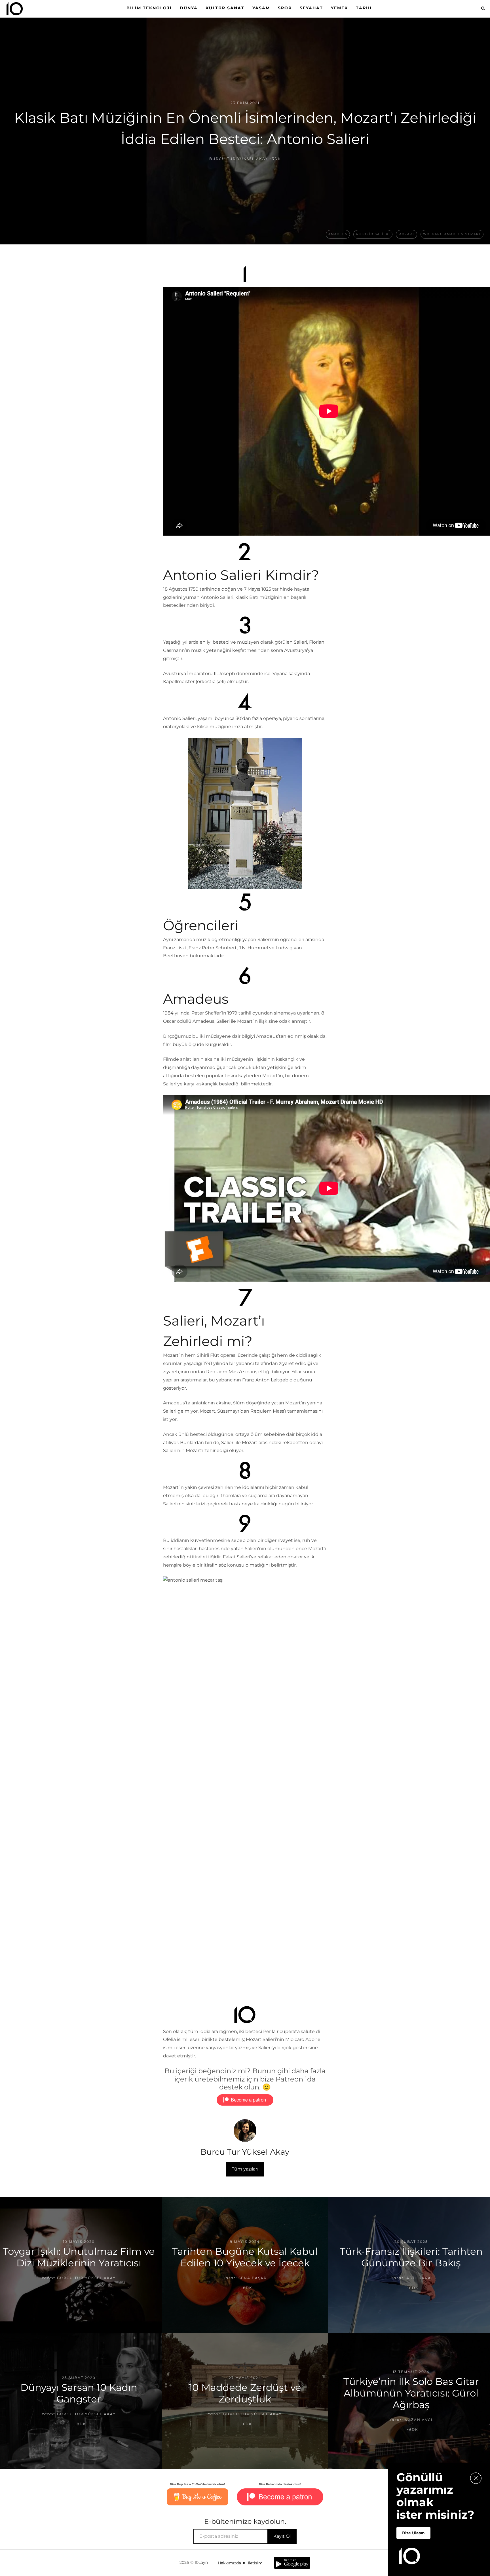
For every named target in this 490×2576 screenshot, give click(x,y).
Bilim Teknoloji (149, 8)
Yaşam (261, 8)
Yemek (339, 8)
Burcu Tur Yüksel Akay (239, 159)
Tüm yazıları (245, 2169)
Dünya (189, 8)
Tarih (364, 8)
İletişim (255, 2563)
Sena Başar (253, 2278)
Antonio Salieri (373, 234)
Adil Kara (419, 2278)
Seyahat (311, 8)
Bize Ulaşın (413, 2533)
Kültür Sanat (225, 8)
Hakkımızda (229, 2563)
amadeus (338, 234)
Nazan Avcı (419, 2420)
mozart (406, 234)
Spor (285, 8)
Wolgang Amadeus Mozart (452, 234)
